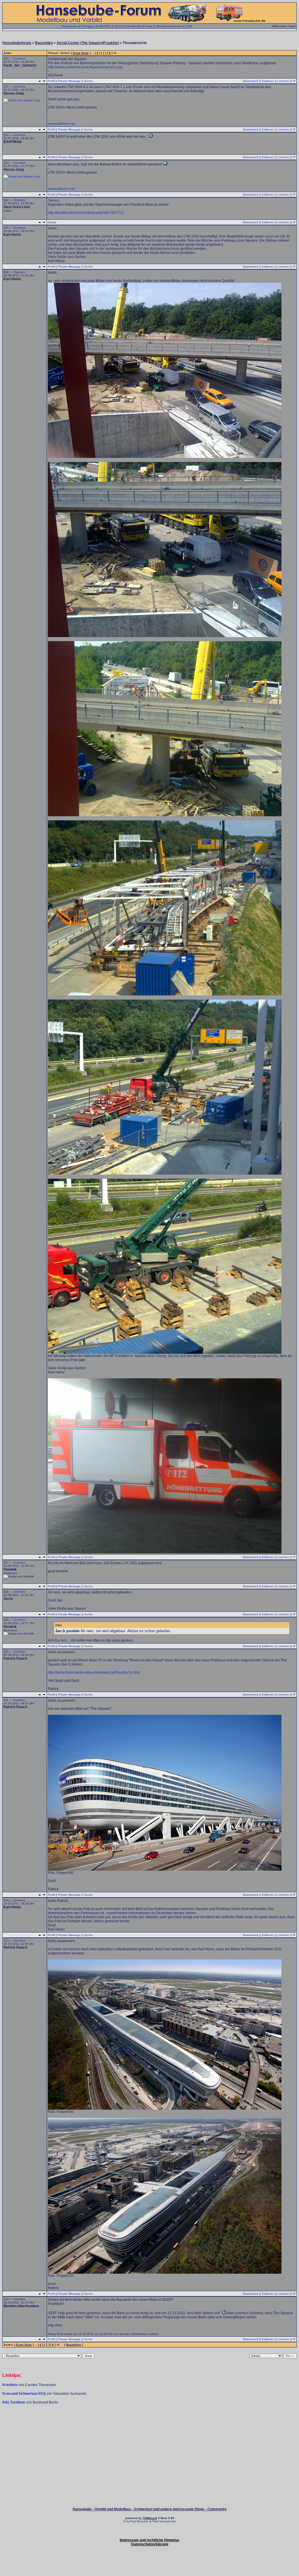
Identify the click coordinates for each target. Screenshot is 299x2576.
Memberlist (134, 26)
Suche (119, 26)
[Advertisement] (149, 2422)
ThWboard (150, 2518)
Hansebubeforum (17, 43)
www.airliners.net (61, 124)
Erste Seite (81, 53)
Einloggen (88, 26)
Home (148, 26)
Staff (189, 26)
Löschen (283, 81)
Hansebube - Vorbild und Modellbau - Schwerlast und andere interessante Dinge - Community (150, 2509)
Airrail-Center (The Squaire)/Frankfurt (88, 43)
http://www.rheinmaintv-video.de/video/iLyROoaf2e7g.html (94, 1672)
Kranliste (10, 2385)
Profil (51, 81)
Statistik (161, 26)
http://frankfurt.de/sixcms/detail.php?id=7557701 (86, 213)
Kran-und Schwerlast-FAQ (24, 2394)
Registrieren (70, 26)
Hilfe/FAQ (105, 26)
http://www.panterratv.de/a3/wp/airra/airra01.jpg (85, 67)
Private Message (69, 81)
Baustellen (44, 43)
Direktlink (19, 59)
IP (294, 81)
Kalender (176, 26)
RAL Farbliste (14, 2402)
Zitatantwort (251, 81)
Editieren (268, 81)
